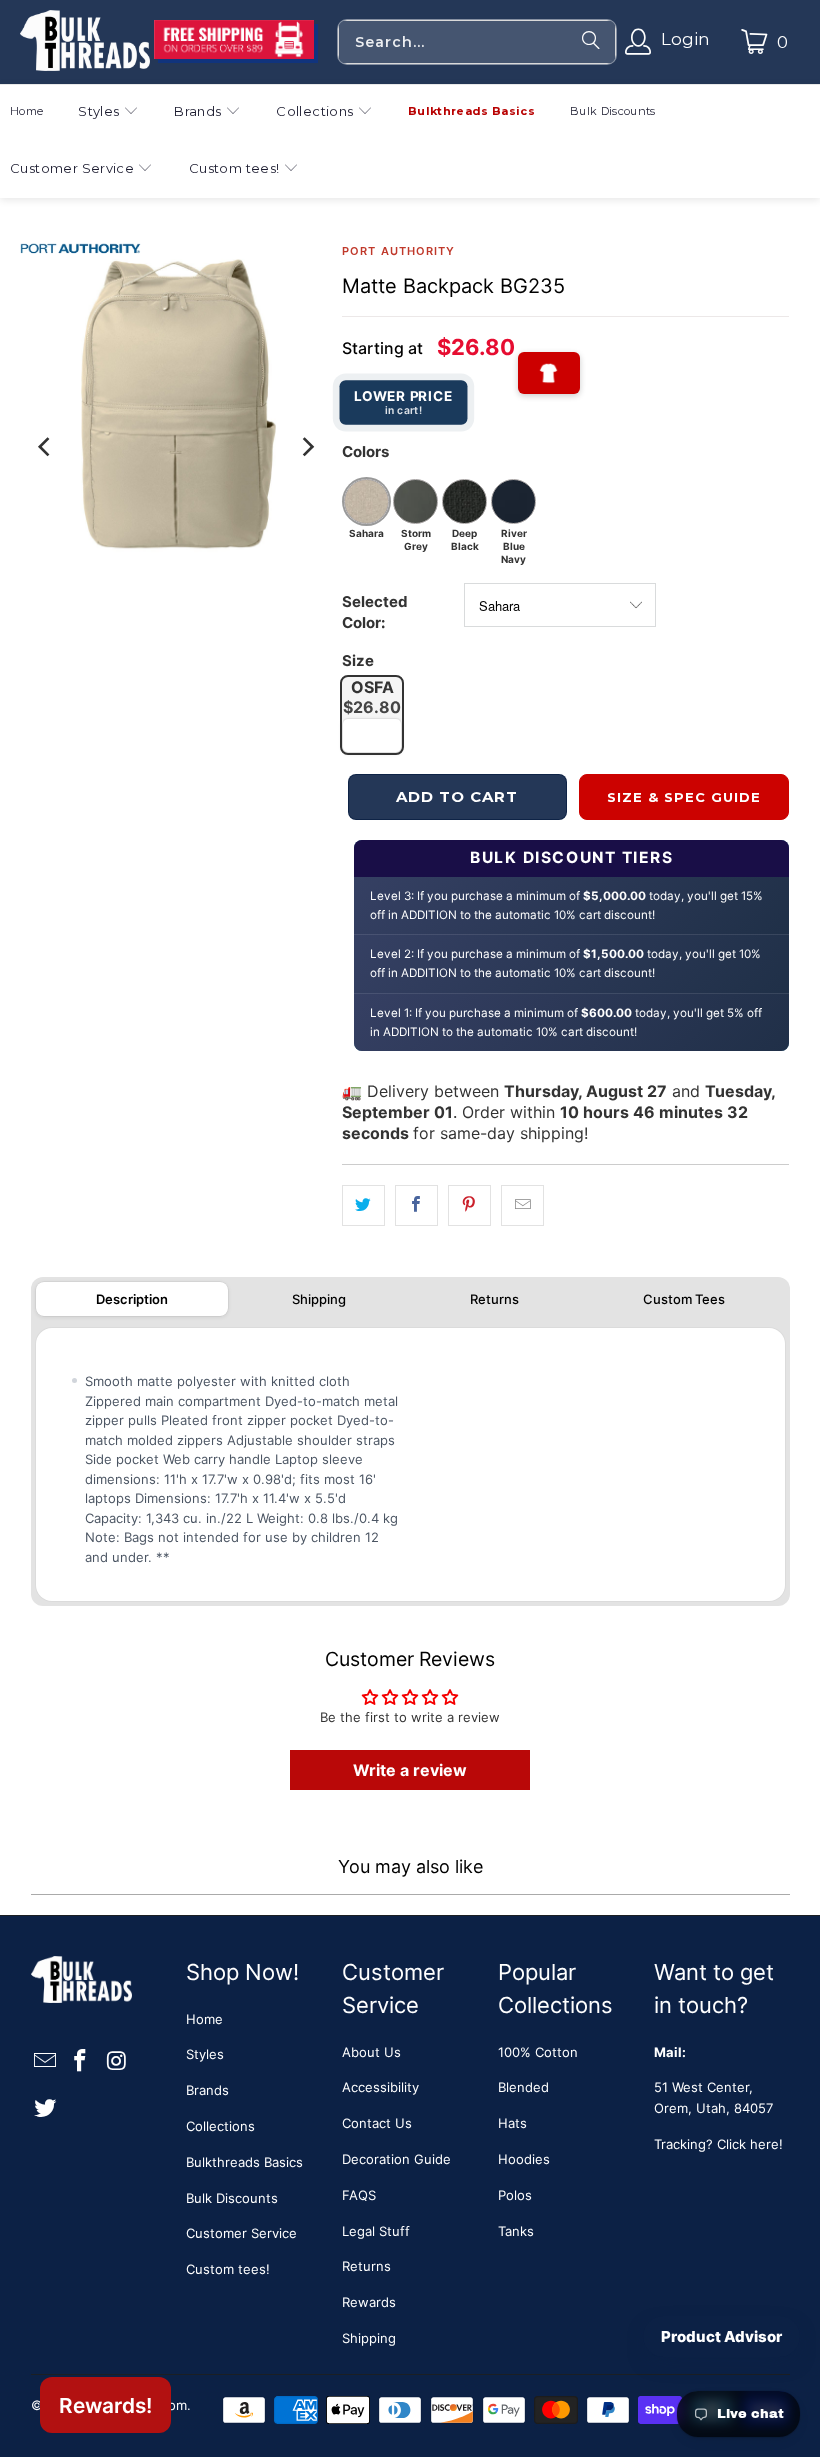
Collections (220, 2126)
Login (685, 39)
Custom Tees (684, 1299)
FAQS (359, 2195)
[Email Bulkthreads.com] (46, 2061)
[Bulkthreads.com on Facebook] (81, 2061)
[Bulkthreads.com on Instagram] (117, 2061)
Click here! (750, 2144)
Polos (515, 2195)
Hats (512, 2123)
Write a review (410, 1770)
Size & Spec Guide (684, 797)
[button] (108, 113)
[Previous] (46, 446)
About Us (371, 2052)
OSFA (372, 697)
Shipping (319, 1299)
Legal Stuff (376, 2231)
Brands (207, 2090)
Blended (523, 2087)
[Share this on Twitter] (363, 1205)
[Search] (591, 42)
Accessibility (380, 2087)
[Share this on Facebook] (416, 1205)
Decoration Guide (396, 2159)
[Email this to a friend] (522, 1205)
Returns (494, 1299)
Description (132, 1299)
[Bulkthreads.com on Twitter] (46, 2108)
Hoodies (524, 2159)
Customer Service (241, 2233)
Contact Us (377, 2123)
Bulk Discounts (232, 2198)
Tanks (516, 2231)
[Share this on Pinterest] (469, 1205)
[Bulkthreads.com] (85, 42)
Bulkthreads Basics (244, 2162)
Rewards (369, 2302)
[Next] (307, 446)
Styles (205, 2054)
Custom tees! (228, 2269)
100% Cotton (538, 2052)
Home (204, 2019)
